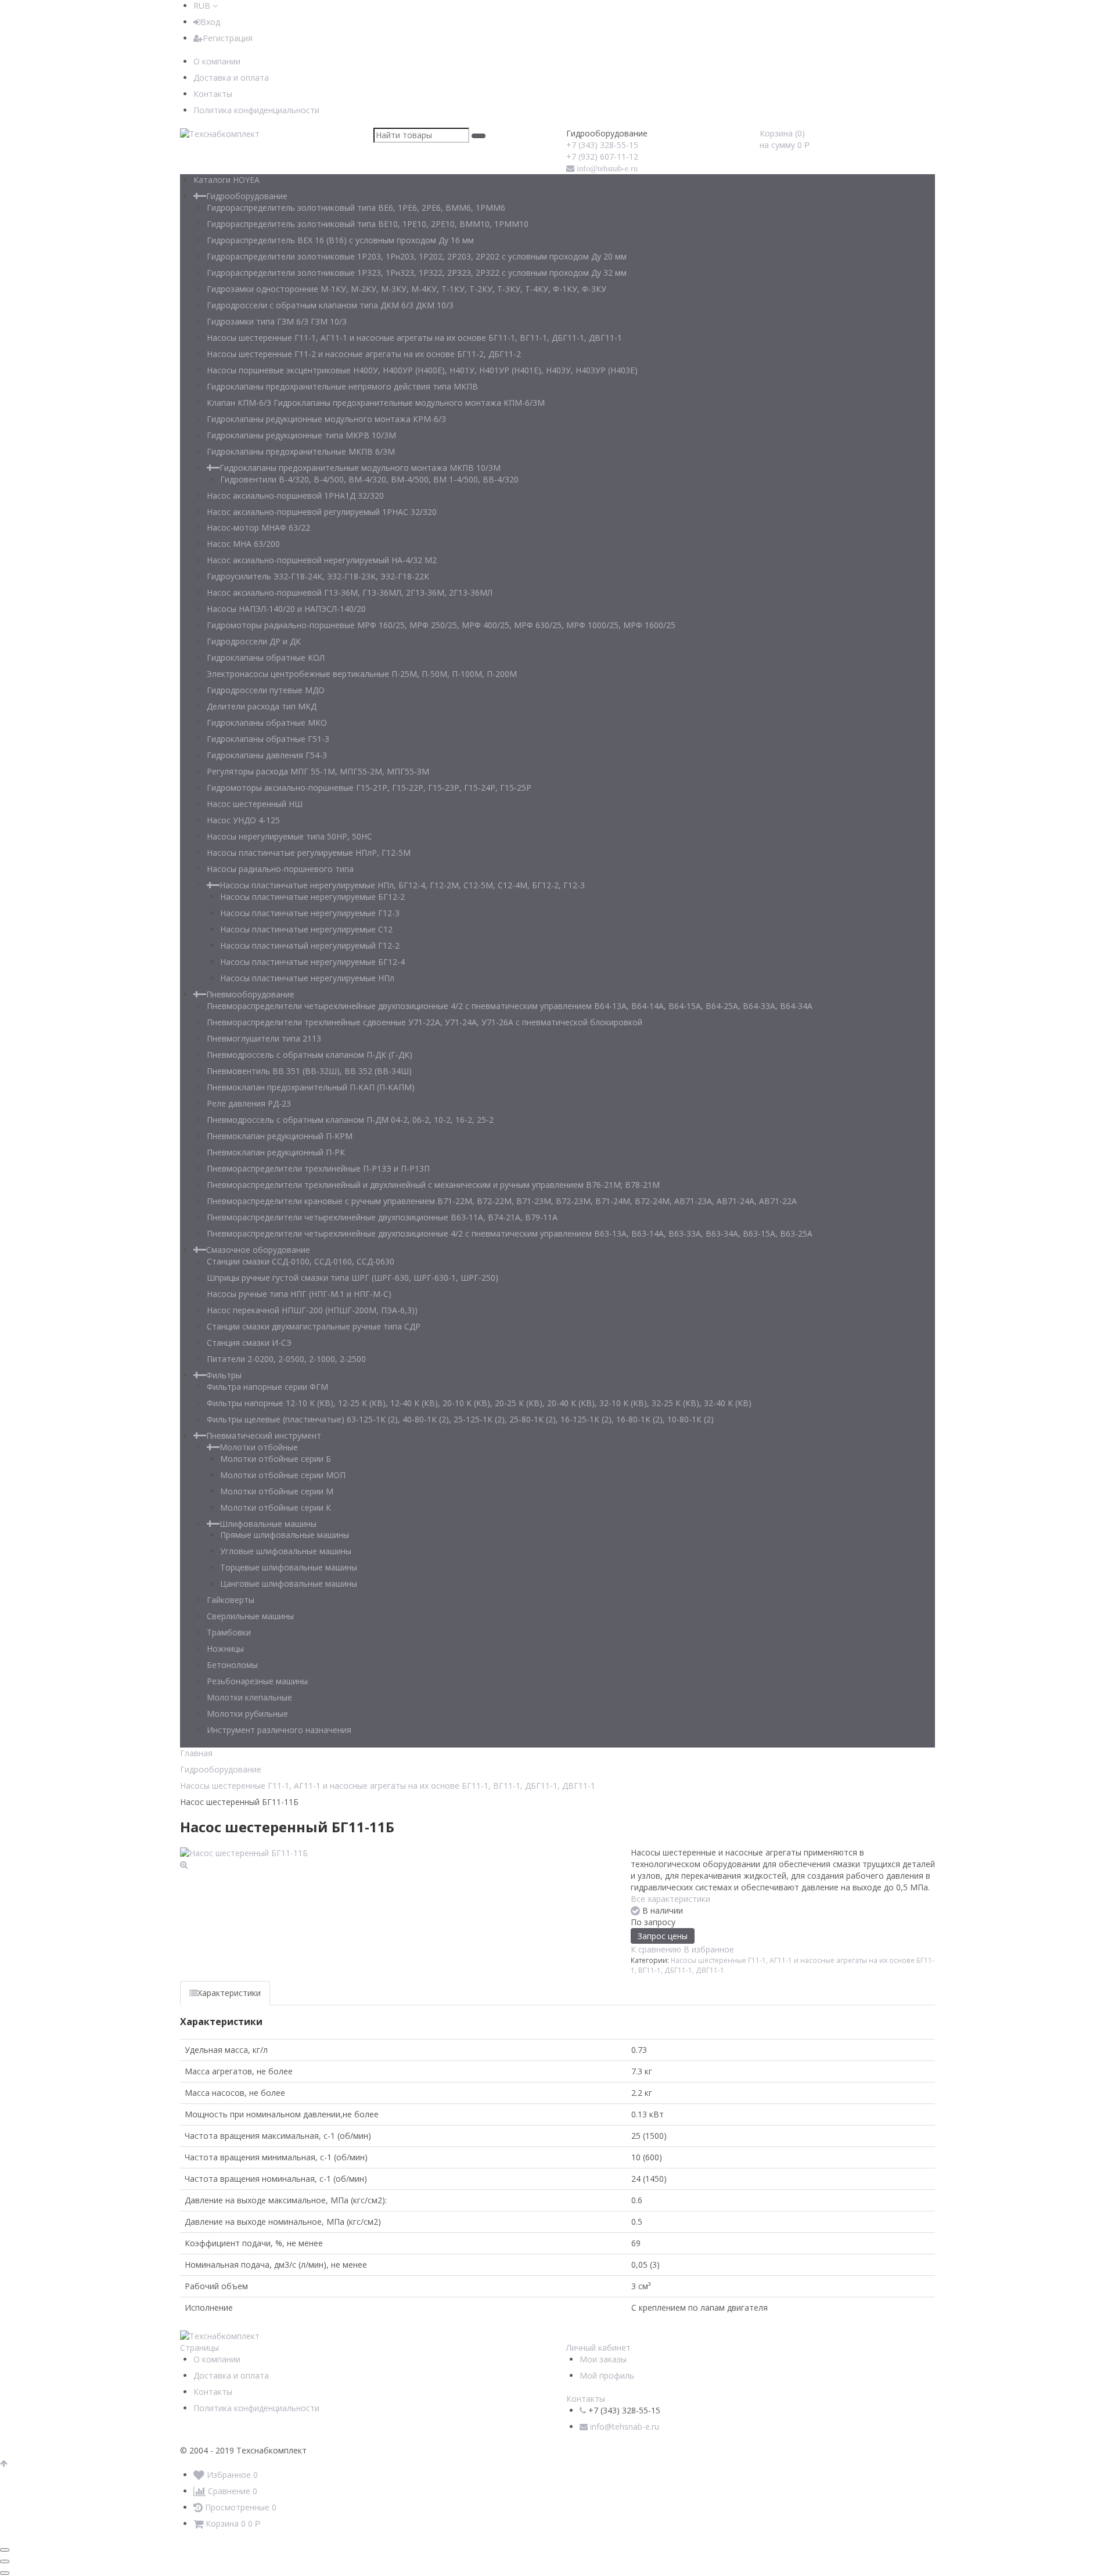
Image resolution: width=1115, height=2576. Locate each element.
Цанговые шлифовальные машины (289, 1584)
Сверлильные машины (250, 1616)
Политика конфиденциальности (256, 110)
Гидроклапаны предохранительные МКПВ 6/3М (301, 451)
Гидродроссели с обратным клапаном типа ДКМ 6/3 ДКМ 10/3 (330, 305)
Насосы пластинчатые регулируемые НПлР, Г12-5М (309, 853)
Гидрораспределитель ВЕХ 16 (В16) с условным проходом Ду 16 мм (340, 240)
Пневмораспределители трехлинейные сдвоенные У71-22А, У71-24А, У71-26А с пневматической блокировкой (425, 1022)
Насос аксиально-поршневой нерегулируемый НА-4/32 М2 (322, 560)
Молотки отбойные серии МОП (283, 1475)
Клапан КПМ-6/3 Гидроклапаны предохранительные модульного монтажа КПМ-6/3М (376, 403)
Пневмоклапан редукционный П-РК (276, 1152)
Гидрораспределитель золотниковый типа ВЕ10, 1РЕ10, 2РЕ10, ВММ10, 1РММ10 (368, 224)
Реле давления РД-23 (249, 1103)
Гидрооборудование (247, 196)
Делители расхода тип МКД (262, 706)
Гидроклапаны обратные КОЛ (266, 657)
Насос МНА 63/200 (243, 544)
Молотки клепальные (249, 1697)
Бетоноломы (232, 1665)
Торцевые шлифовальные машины (289, 1567)
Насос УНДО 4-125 (243, 820)
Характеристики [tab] (229, 1993)
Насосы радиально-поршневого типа (280, 869)
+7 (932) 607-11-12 (602, 156)
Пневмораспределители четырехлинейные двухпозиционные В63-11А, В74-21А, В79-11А (382, 1217)
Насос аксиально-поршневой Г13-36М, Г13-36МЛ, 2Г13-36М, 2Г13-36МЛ (350, 592)
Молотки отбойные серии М (277, 1491)
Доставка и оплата (231, 78)
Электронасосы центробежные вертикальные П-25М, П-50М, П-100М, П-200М (362, 674)
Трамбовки (229, 1632)
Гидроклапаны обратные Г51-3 (268, 739)
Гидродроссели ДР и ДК (254, 641)
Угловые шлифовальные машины (286, 1551)
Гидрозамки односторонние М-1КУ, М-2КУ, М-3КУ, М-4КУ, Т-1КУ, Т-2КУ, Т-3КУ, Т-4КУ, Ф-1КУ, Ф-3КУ (407, 289)
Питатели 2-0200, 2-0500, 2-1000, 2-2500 (286, 1359)
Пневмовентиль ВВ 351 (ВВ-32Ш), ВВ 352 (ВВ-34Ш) (309, 1071)
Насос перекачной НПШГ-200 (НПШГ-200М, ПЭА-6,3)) (312, 1310)
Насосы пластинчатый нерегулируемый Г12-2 (310, 945)
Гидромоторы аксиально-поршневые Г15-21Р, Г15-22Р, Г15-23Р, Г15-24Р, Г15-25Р (369, 788)
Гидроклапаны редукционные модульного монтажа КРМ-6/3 (326, 419)
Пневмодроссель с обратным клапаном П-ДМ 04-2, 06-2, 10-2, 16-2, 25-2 (350, 1120)
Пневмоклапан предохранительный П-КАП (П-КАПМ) (311, 1087)
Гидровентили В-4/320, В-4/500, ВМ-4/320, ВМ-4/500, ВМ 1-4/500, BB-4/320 (369, 479)
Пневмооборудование (250, 994)
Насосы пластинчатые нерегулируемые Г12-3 (310, 913)
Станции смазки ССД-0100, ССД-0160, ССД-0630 (301, 1261)
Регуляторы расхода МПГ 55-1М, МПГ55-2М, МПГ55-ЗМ (318, 771)
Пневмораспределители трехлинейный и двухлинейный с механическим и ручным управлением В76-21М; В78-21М (433, 1185)
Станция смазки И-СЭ (249, 1343)
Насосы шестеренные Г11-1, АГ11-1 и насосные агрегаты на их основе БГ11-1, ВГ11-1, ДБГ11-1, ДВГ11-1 (414, 338)
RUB (203, 6)
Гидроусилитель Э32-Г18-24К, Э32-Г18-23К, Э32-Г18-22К (318, 576)
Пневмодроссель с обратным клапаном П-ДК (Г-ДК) (310, 1055)
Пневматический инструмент (264, 1435)
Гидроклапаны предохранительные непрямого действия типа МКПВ (342, 386)
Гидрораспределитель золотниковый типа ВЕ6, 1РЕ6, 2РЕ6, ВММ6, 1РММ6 (356, 208)
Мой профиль (607, 2375)
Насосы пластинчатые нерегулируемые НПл (307, 978)
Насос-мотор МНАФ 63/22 (258, 527)
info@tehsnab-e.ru (607, 168)
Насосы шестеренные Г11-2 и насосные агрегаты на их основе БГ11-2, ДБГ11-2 (364, 354)
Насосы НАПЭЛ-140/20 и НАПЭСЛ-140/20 (286, 609)
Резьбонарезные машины (257, 1681)
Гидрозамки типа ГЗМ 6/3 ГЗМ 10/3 (277, 321)
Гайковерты (231, 1600)
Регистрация (228, 38)
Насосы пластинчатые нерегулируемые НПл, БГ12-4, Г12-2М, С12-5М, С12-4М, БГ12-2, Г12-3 (402, 885)
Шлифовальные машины (268, 1524)
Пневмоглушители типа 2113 (264, 1038)
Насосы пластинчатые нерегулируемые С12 (306, 929)
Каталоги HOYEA (226, 180)
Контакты (213, 94)
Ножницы (225, 1649)
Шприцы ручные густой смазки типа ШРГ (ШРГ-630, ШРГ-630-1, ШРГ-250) (353, 1278)
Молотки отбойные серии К (276, 1507)
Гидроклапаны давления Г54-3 (267, 755)
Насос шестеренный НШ (255, 804)
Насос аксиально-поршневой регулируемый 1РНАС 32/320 (322, 512)
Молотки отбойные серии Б (276, 1459)
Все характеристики (670, 1899)
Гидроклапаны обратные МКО (267, 723)
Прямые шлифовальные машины (285, 1535)
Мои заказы (603, 2359)
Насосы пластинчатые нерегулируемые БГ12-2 (312, 897)
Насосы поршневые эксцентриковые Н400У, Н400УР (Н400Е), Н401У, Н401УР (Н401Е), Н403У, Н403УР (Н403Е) (422, 370)
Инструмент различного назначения (279, 1730)
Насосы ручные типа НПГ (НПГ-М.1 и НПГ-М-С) (299, 1294)
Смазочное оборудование (258, 1250)
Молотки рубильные (247, 1714)
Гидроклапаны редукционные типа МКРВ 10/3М (301, 435)
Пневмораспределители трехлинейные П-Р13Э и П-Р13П (318, 1168)
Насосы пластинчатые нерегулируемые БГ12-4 (312, 962)
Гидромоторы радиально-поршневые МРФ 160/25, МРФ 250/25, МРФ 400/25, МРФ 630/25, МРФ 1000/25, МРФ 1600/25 (441, 625)
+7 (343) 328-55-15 (602, 145)
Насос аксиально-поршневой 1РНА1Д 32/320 (295, 496)
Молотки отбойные (259, 1447)
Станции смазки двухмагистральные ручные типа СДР (314, 1326)
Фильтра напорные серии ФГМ (267, 1387)
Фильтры (224, 1375)
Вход (210, 22)
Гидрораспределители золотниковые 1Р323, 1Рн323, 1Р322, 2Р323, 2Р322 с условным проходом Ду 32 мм (417, 273)
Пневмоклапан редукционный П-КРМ (280, 1136)
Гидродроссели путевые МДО (266, 690)
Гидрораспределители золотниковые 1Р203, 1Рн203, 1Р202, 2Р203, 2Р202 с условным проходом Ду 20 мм (417, 256)
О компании (217, 61)
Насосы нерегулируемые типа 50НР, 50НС (289, 836)
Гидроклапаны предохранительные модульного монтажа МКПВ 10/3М (360, 468)
